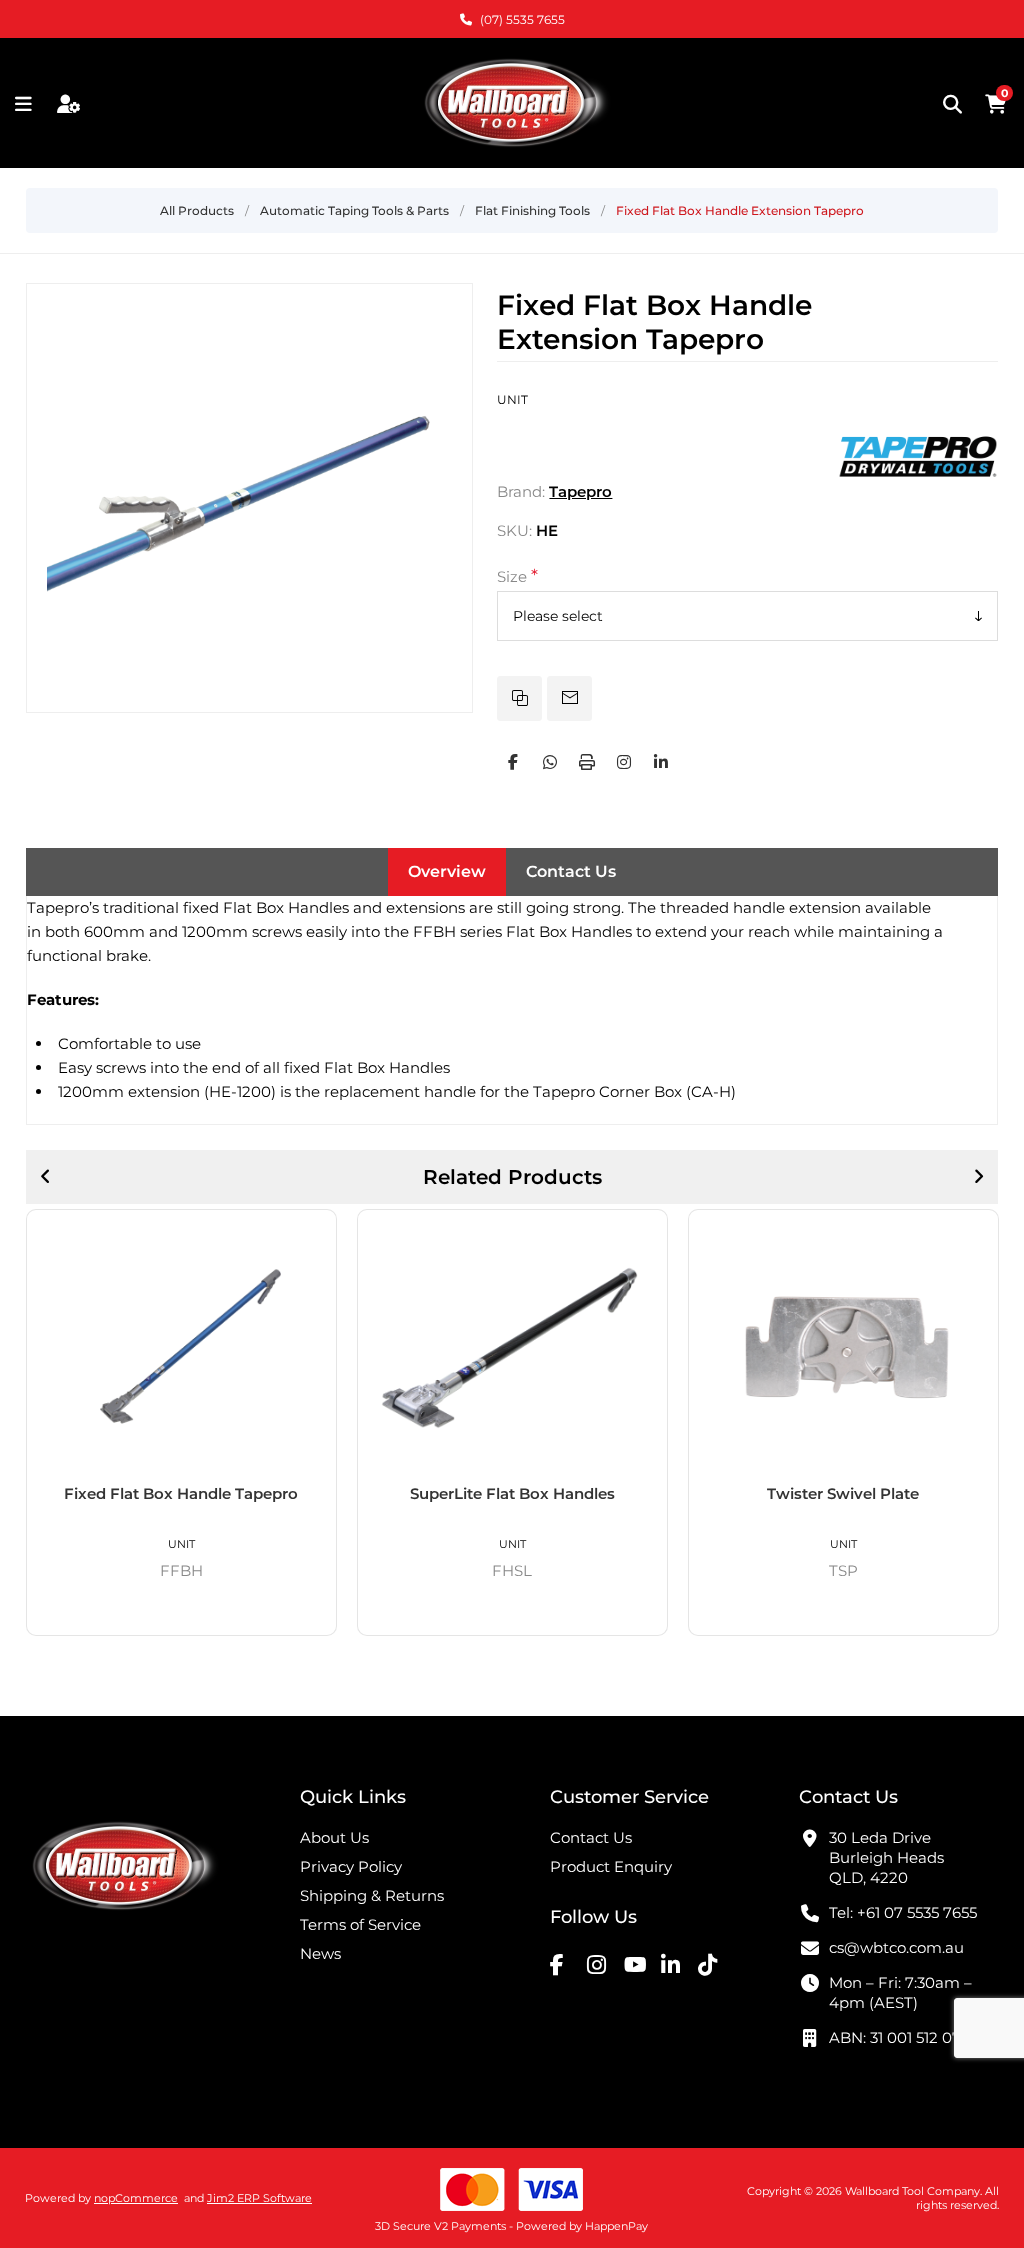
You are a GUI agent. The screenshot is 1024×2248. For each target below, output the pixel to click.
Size (514, 576)
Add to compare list (519, 698)
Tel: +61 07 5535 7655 (903, 1912)
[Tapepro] (918, 491)
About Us (334, 1837)
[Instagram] (624, 762)
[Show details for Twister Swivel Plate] (513, 1347)
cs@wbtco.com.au (896, 1947)
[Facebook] (513, 762)
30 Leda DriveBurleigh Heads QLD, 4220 (886, 1857)
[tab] (447, 872)
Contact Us (571, 871)
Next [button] (978, 1177)
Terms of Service (360, 1924)
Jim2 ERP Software (259, 2198)
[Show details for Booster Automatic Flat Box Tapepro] (844, 1347)
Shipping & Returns (372, 1895)
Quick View (314, 1233)
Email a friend (569, 698)
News (320, 1953)
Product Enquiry (611, 1866)
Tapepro (580, 491)
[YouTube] (640, 1964)
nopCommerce (136, 2198)
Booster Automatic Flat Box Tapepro (843, 1503)
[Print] (587, 762)
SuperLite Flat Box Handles (181, 1493)
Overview (447, 871)
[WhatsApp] (550, 762)
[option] (181, 1423)
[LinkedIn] (661, 762)
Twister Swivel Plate (512, 1493)
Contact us (591, 1837)
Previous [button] (46, 1177)
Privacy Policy (351, 1866)
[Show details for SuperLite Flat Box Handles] (182, 1347)
